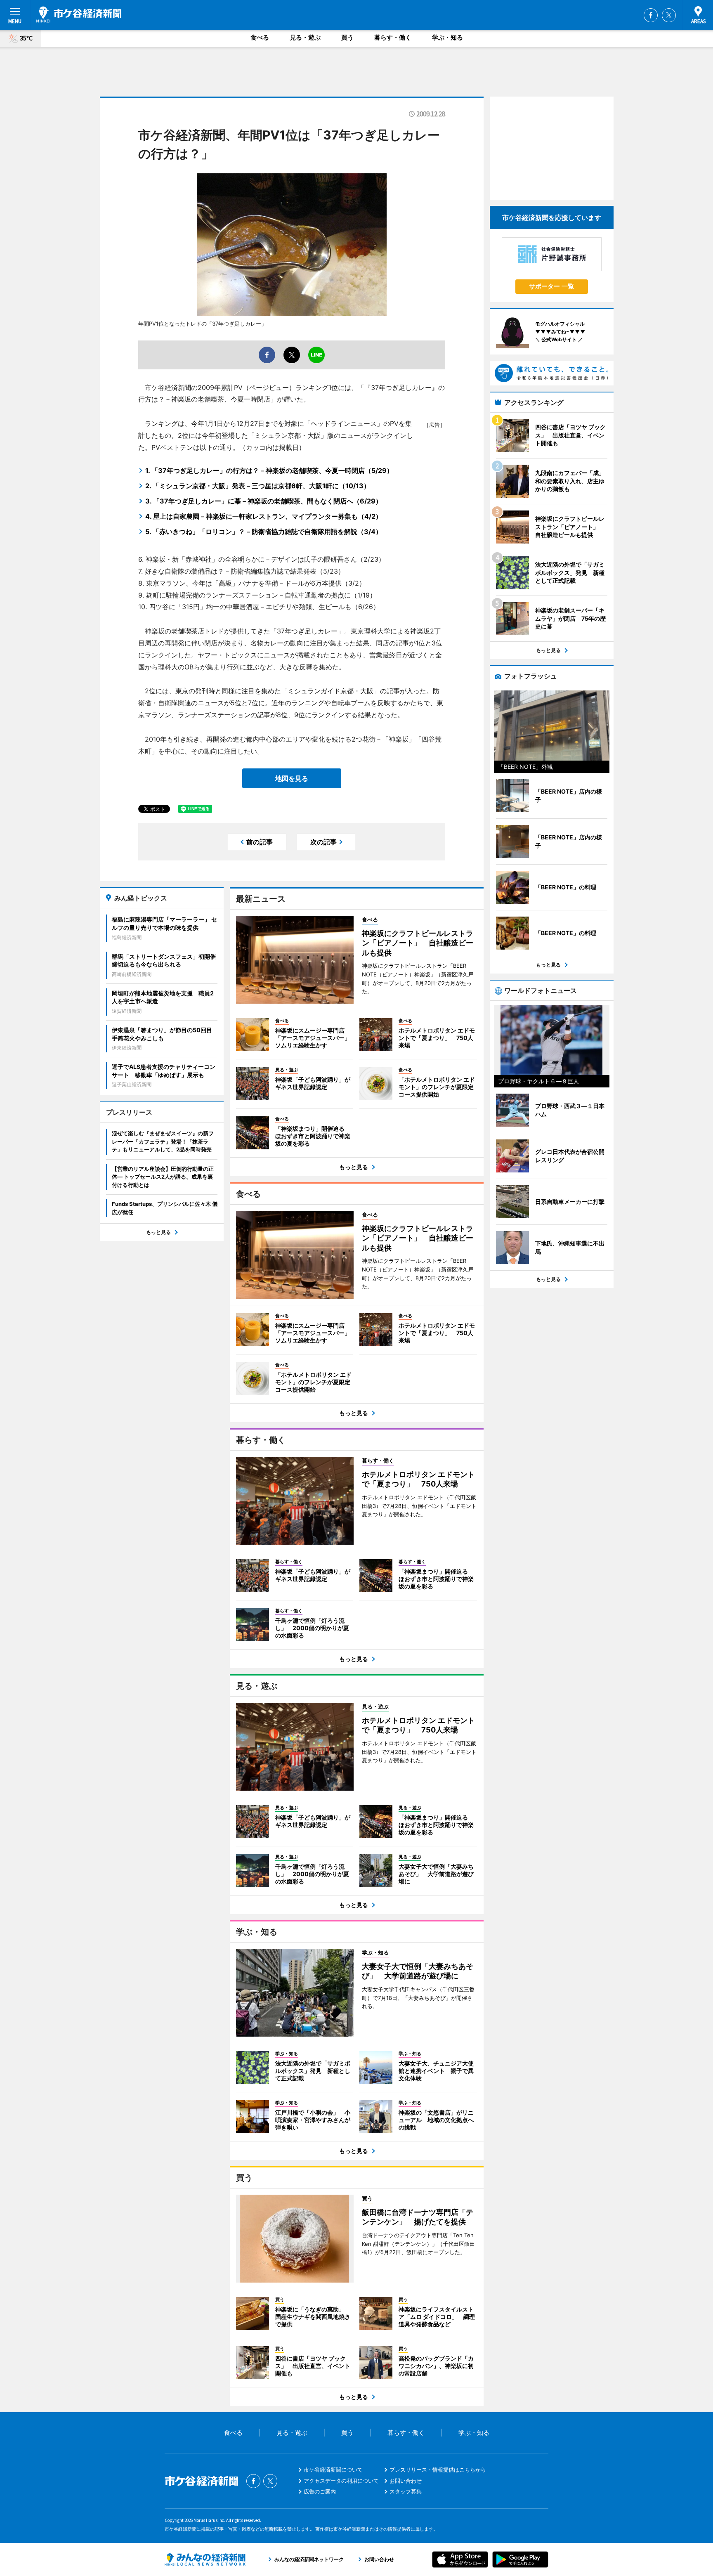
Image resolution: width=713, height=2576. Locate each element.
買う (347, 37)
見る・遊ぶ (305, 37)
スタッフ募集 (406, 2491)
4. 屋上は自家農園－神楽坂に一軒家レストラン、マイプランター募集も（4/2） (264, 516)
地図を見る (292, 778)
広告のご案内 (320, 2491)
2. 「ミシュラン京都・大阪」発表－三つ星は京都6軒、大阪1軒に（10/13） (258, 486)
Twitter (669, 15)
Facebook (651, 15)
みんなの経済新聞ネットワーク (205, 2559)
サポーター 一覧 (551, 286)
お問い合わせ (406, 2481)
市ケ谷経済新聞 (79, 14)
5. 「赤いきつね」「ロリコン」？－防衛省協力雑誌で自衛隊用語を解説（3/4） (264, 532)
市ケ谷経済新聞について (333, 2470)
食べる (260, 37)
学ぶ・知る (447, 37)
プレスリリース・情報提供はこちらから (438, 2470)
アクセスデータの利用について (341, 2481)
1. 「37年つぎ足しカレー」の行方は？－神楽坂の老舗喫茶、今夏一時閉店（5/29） (269, 470)
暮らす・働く (393, 37)
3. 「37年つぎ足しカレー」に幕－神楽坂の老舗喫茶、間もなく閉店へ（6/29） (264, 501)
